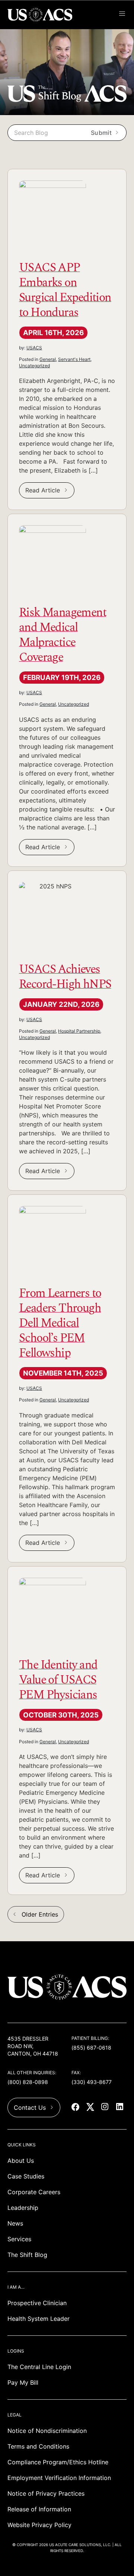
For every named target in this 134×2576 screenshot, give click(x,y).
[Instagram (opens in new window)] (106, 2108)
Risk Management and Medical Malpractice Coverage (63, 634)
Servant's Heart (74, 359)
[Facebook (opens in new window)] (76, 2108)
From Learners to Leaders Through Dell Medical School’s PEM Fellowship (60, 1322)
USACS (34, 348)
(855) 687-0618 (91, 2048)
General (48, 359)
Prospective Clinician (37, 2303)
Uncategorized (34, 366)
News (15, 2223)
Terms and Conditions (38, 2446)
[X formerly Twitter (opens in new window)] (91, 2108)
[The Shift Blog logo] (67, 100)
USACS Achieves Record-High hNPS (65, 975)
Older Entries (40, 1914)
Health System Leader (39, 2319)
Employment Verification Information (59, 2478)
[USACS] (41, 15)
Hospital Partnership (79, 1031)
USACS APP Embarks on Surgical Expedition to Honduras (65, 289)
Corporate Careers (34, 2192)
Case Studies (26, 2176)
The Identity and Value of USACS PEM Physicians (58, 1679)
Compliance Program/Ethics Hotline (58, 2462)
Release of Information (39, 2509)
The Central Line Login (39, 2367)
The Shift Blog (27, 2255)
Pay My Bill (23, 2382)
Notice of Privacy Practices (46, 2493)
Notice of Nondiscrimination (47, 2431)
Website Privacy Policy (39, 2525)
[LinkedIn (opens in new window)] (121, 2108)
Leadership (23, 2208)
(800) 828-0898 (28, 2082)
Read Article (43, 490)
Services (19, 2239)
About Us (21, 2161)
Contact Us (30, 2108)
